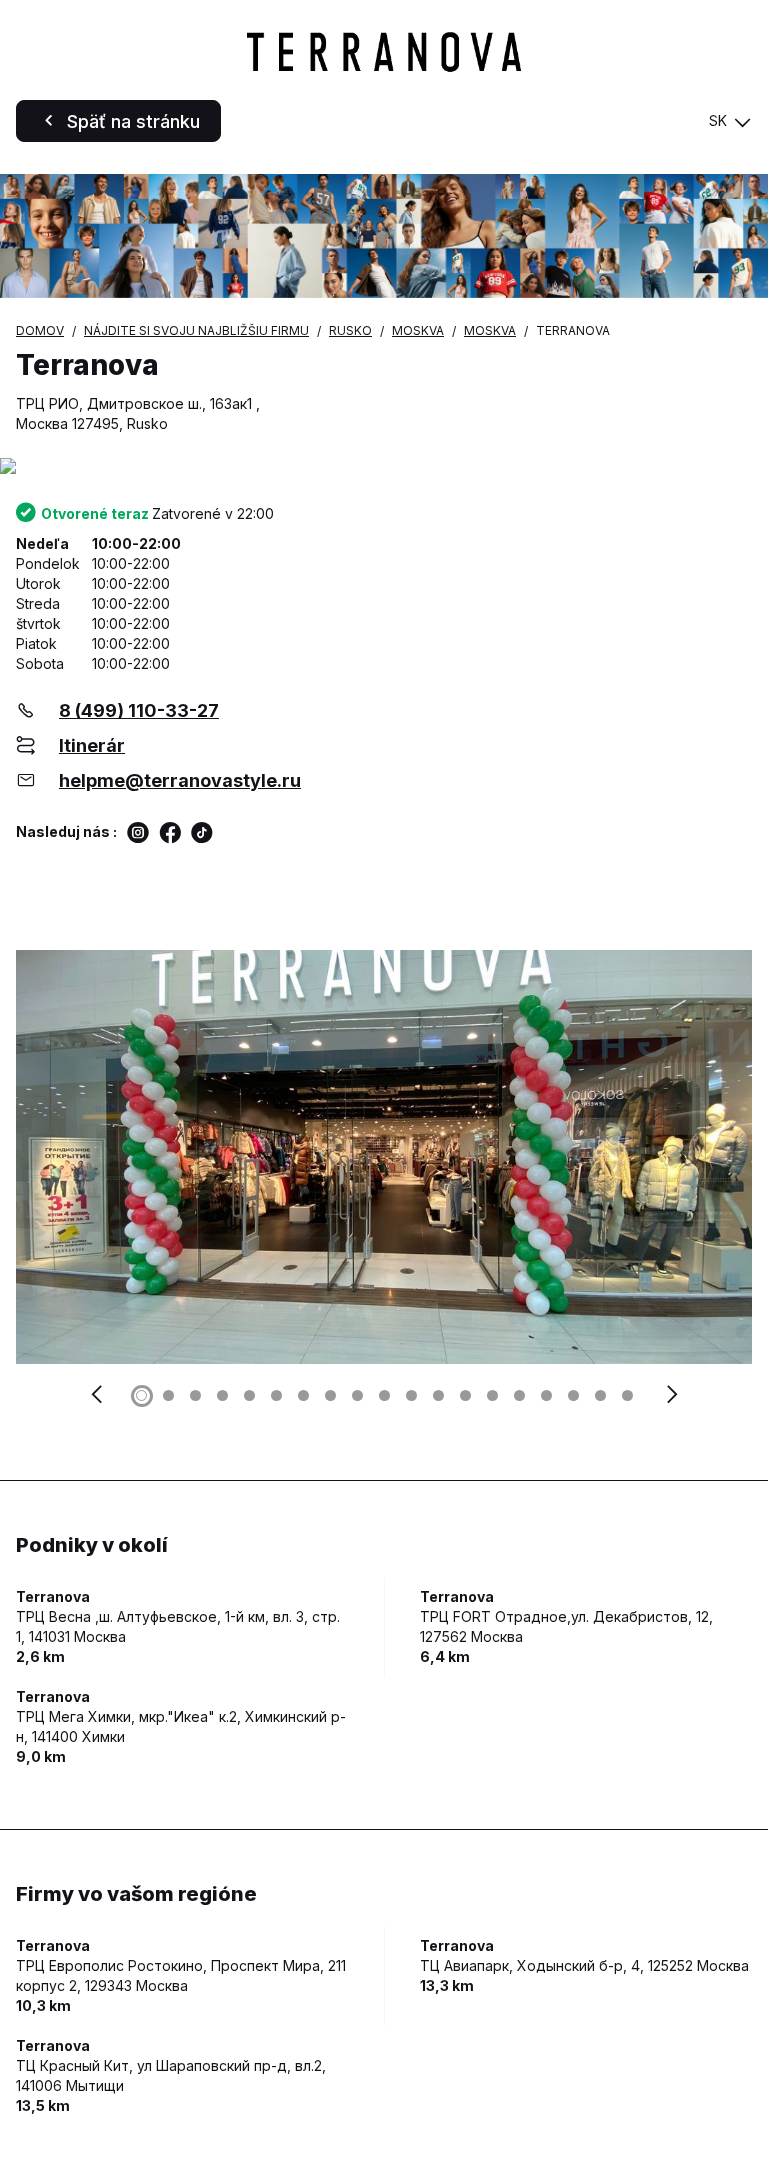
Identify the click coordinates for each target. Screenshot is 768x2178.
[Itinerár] (384, 467)
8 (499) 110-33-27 (139, 710)
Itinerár (92, 745)
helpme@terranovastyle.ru (180, 780)
